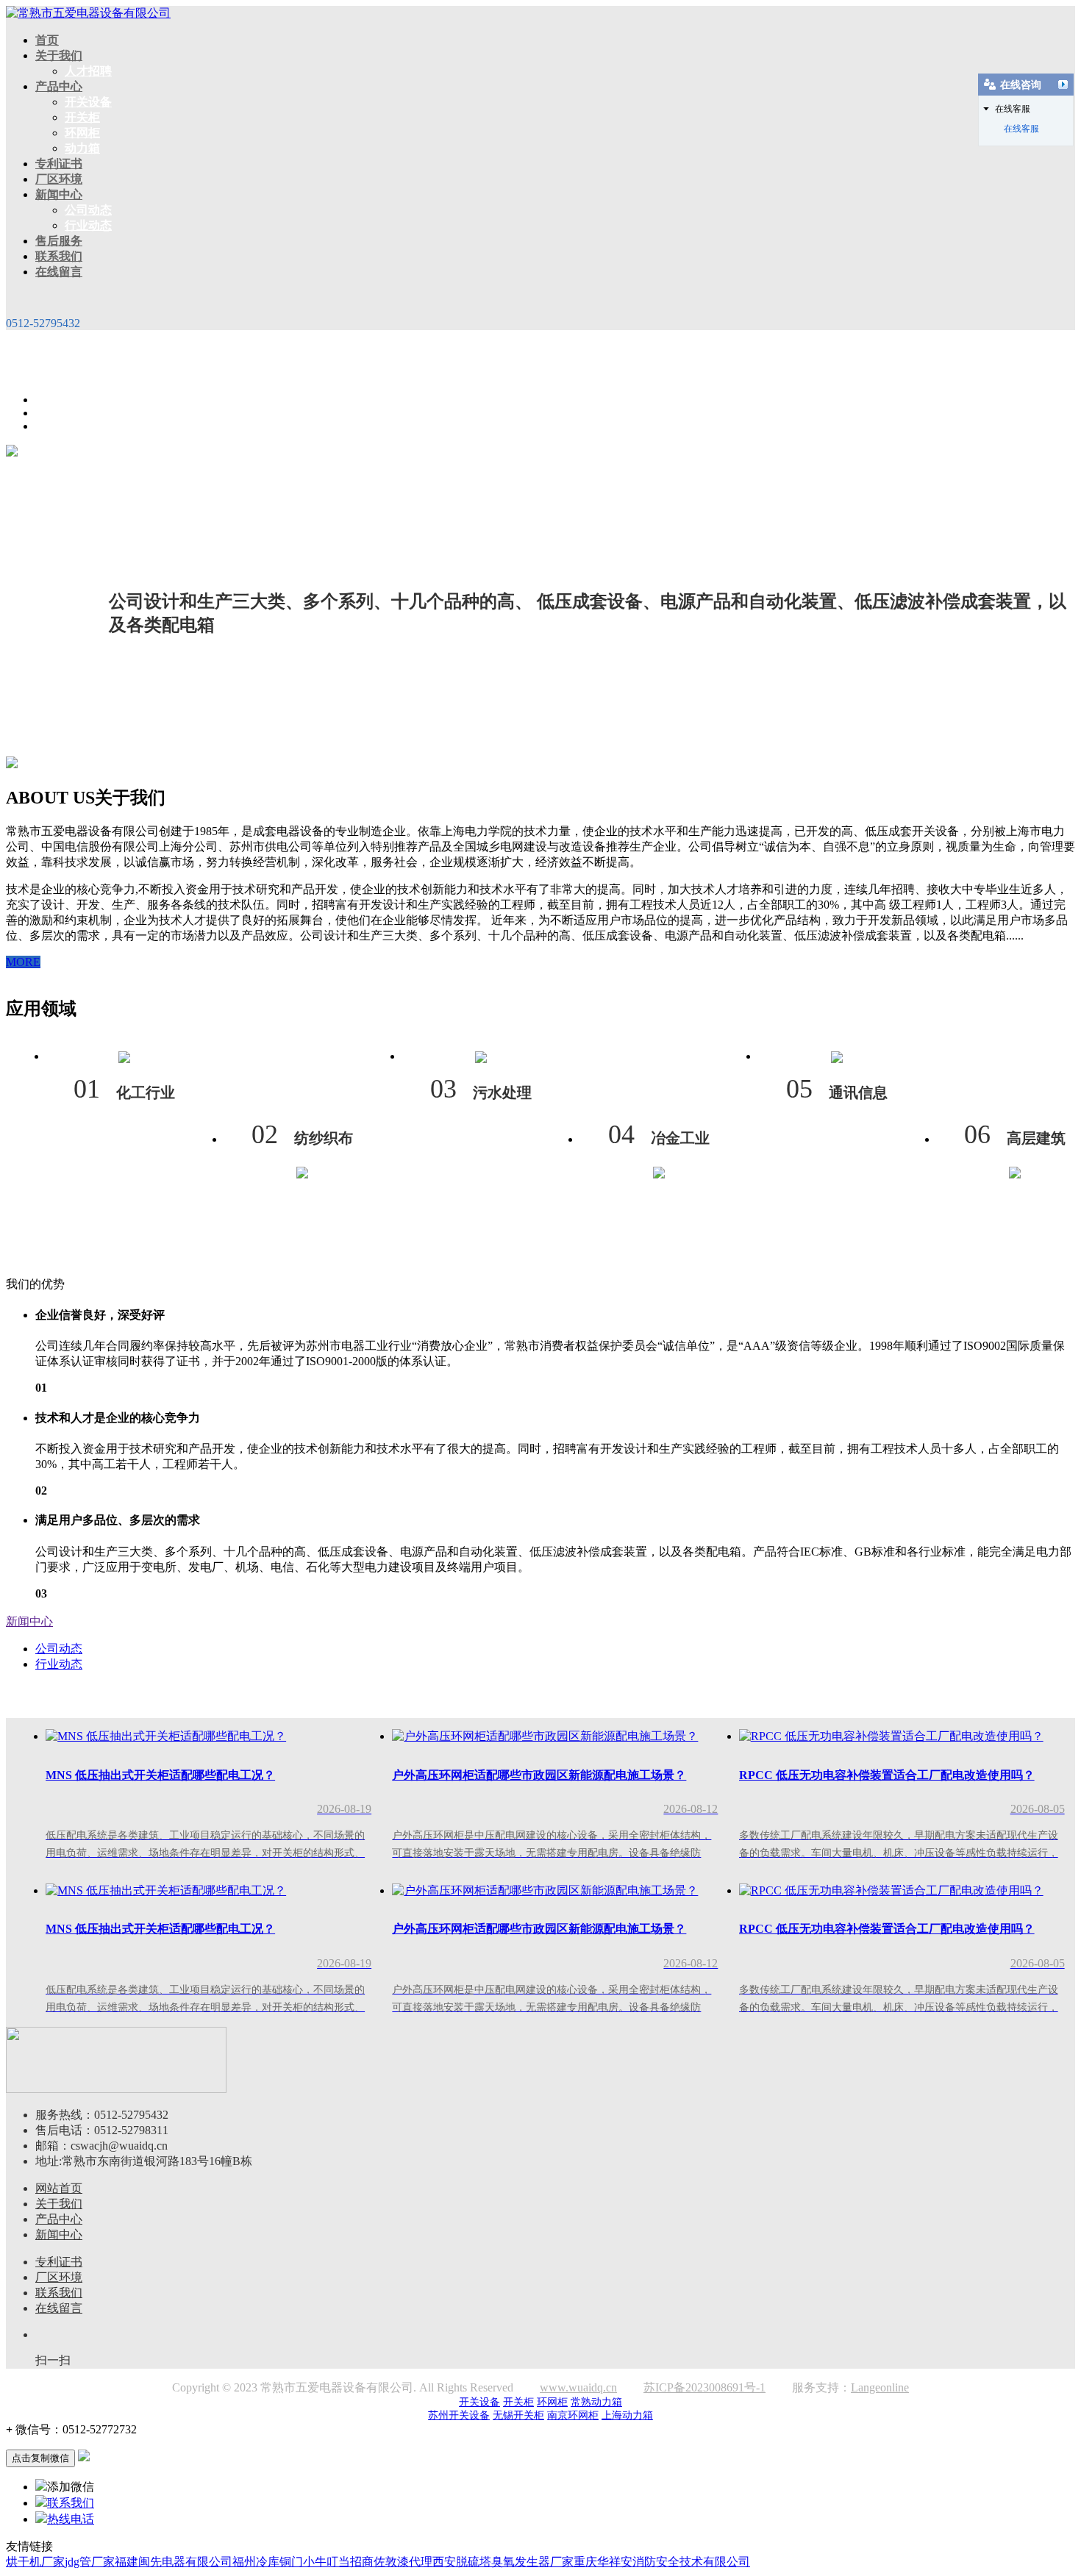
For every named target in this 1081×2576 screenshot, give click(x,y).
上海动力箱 (627, 2415)
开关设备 (88, 102)
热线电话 (71, 2519)
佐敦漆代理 (403, 2562)
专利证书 (59, 164)
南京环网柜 (573, 2415)
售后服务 (59, 241)
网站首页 (59, 2188)
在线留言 (59, 272)
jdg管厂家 (90, 2562)
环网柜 (82, 133)
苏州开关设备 (459, 2415)
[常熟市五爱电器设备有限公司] (88, 13)
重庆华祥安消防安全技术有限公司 (662, 2562)
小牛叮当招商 (338, 2562)
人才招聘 (88, 71)
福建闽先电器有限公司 (174, 2562)
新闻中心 (59, 194)
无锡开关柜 (518, 2415)
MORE (23, 962)
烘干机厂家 (35, 2562)
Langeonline (880, 2387)
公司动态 (88, 210)
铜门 (291, 2562)
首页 (47, 40)
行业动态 (88, 225)
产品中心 (59, 86)
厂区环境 (59, 179)
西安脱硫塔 (462, 2562)
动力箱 (82, 148)
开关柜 (82, 117)
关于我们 (59, 56)
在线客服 (1021, 129)
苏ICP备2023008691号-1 (704, 2387)
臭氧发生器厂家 (532, 2562)
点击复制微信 (40, 2458)
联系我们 (59, 256)
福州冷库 (256, 2562)
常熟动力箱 (596, 2402)
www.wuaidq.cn (578, 2387)
